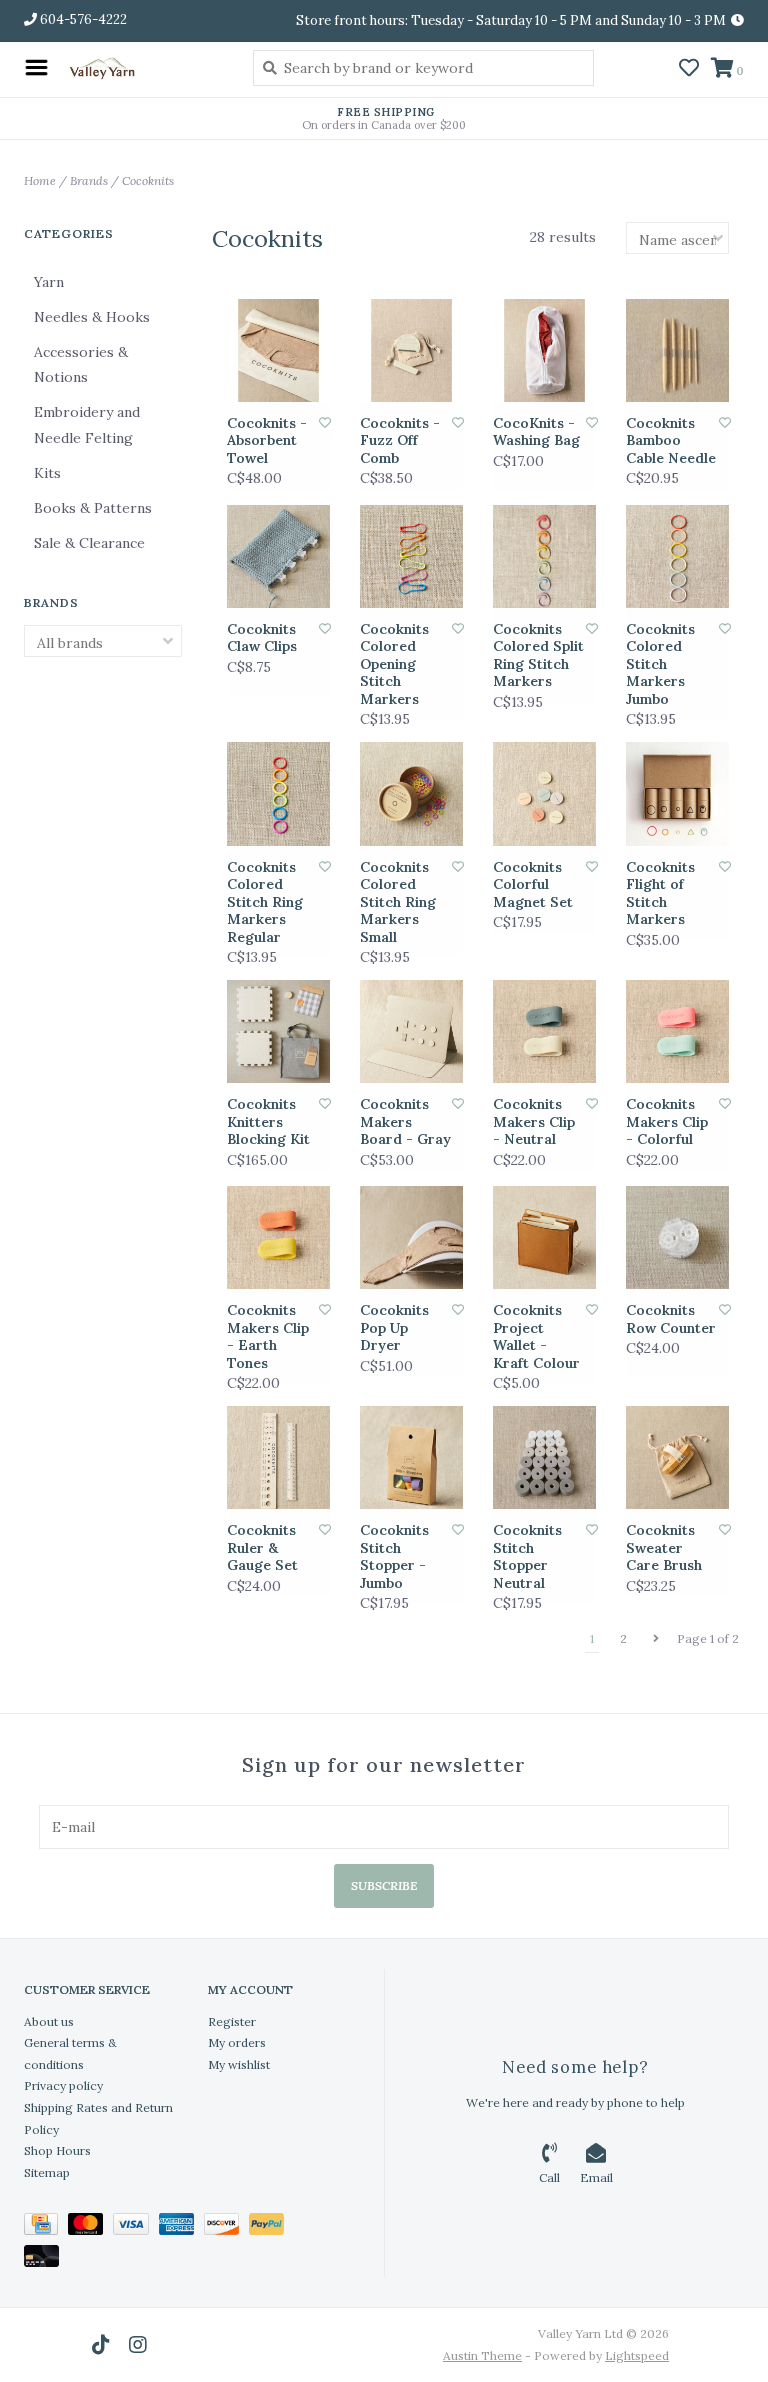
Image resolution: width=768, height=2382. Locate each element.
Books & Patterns (93, 508)
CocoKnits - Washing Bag (536, 432)
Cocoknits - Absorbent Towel (267, 441)
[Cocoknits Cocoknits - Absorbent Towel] (278, 350)
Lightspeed (637, 2355)
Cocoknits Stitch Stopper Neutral (527, 1557)
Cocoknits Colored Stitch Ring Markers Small (398, 902)
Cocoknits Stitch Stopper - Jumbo (394, 1557)
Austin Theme (482, 2355)
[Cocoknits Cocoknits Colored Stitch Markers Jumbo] (677, 556)
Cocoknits (148, 180)
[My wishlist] (689, 70)
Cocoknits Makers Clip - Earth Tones (268, 1337)
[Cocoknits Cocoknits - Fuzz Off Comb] (411, 350)
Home (40, 180)
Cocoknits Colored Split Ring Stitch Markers (538, 656)
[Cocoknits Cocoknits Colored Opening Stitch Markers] (411, 556)
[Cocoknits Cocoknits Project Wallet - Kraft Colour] (544, 1237)
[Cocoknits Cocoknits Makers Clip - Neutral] (544, 1031)
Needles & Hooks (92, 317)
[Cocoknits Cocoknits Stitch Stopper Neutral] (544, 1457)
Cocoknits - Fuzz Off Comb (400, 441)
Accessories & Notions (81, 364)
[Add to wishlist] (325, 422)
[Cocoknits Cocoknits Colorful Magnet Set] (544, 793)
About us (49, 2021)
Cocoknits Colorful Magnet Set (533, 885)
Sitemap (47, 2172)
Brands (89, 180)
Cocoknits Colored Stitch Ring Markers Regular (265, 902)
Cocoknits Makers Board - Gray (405, 1122)
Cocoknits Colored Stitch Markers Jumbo (660, 664)
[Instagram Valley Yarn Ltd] (138, 2345)
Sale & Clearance (89, 543)
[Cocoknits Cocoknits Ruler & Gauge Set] (278, 1457)
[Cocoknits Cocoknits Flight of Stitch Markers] (677, 793)
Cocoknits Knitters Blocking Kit (268, 1122)
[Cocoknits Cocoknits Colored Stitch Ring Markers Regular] (278, 793)
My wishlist (239, 2064)
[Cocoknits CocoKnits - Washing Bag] (544, 350)
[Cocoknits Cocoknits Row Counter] (677, 1237)
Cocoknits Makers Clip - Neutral (534, 1122)
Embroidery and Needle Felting (87, 424)
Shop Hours (57, 2150)
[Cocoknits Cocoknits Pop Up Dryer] (411, 1237)
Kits (47, 473)
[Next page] (656, 1639)
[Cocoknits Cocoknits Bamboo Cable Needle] (677, 350)
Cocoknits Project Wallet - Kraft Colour (536, 1337)
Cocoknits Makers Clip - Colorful (667, 1122)
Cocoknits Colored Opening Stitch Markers (394, 664)
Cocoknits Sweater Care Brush (664, 1548)
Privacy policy (63, 2085)
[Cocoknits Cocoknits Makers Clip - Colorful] (677, 1031)
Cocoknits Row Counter (671, 1319)
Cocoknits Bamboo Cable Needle (671, 441)
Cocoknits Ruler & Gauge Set (262, 1548)
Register (232, 2021)
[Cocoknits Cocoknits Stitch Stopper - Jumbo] (411, 1457)
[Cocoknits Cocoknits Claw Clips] (278, 556)
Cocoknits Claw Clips (262, 638)
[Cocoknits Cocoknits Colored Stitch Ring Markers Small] (411, 793)
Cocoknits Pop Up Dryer (394, 1328)
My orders (237, 2042)
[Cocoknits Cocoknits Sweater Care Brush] (677, 1457)
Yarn (49, 282)
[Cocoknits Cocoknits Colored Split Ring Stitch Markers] (544, 556)
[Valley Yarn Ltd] (145, 67)
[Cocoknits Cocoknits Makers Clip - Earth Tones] (278, 1237)
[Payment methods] (46, 2227)
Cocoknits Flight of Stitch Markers (660, 894)
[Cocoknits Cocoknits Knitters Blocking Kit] (278, 1031)
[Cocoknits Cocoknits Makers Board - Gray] (411, 1031)
